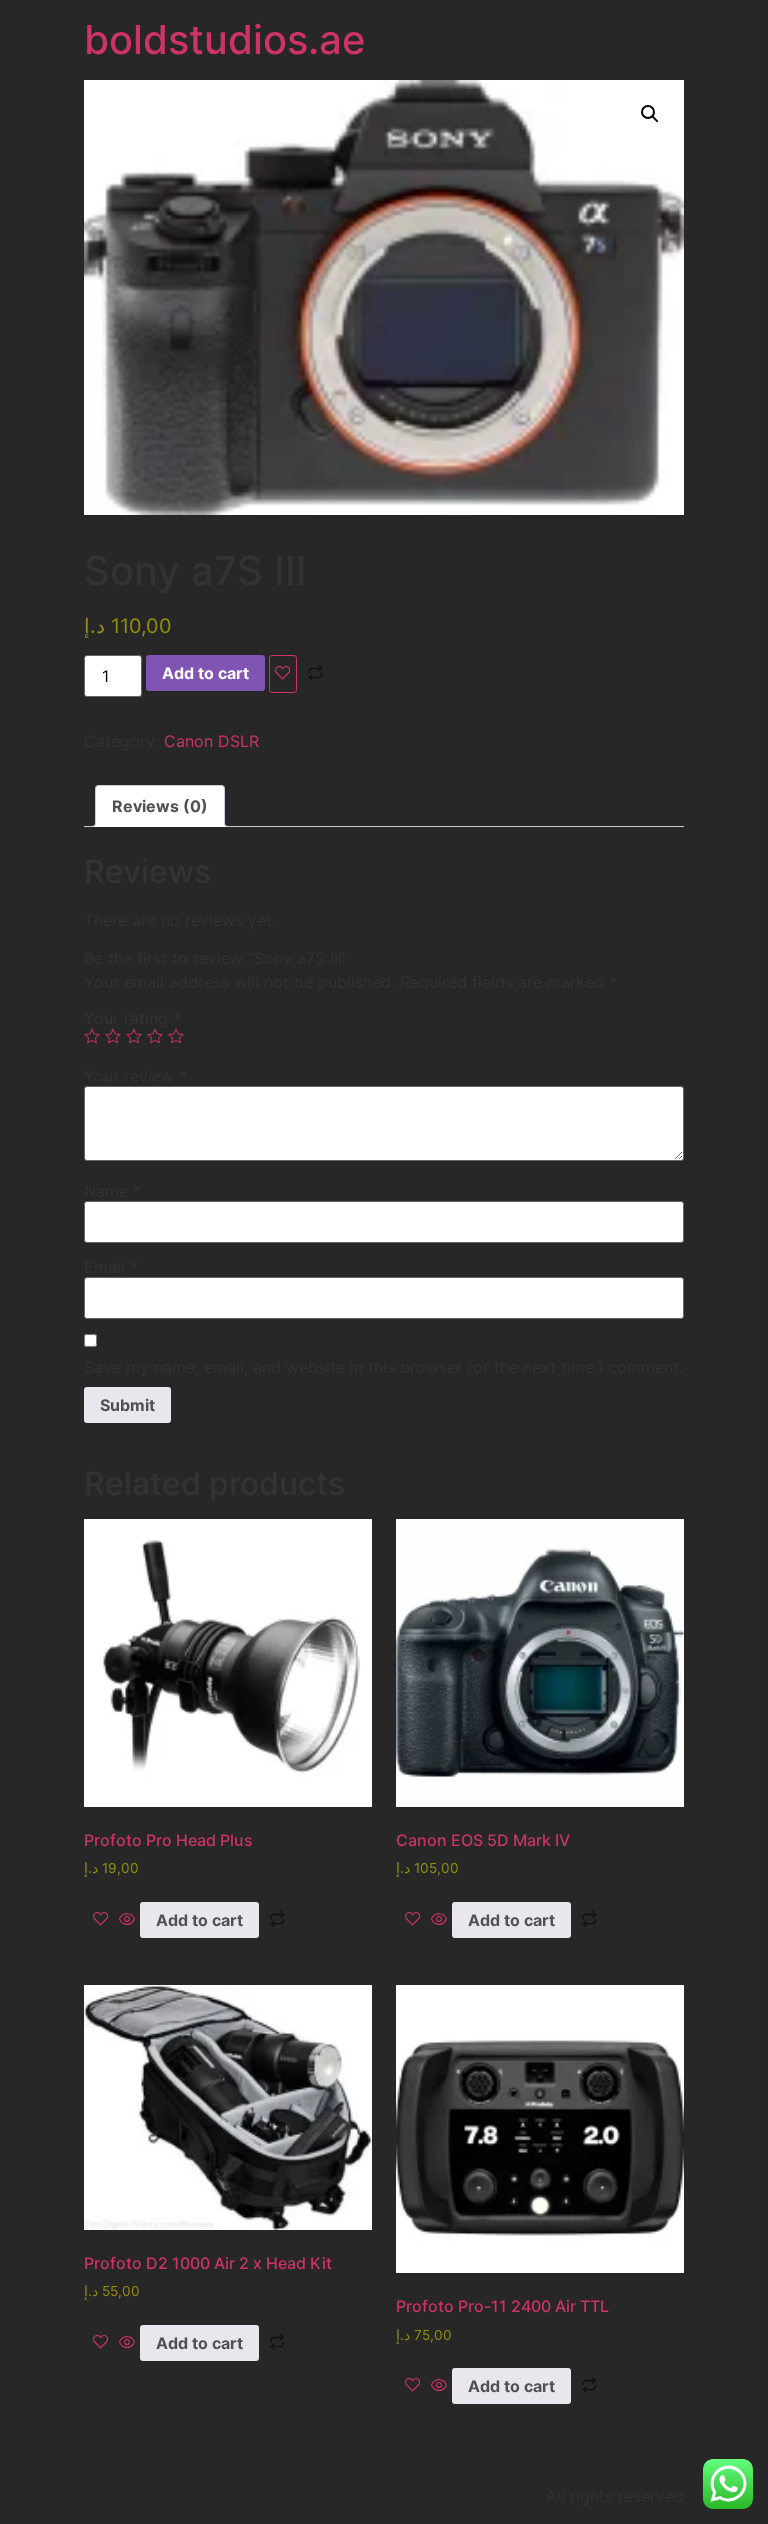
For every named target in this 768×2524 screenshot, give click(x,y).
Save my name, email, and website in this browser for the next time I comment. (383, 1367)
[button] (650, 114)
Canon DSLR (211, 741)
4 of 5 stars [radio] (155, 1036)
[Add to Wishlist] (283, 674)
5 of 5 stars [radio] (176, 1036)
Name (112, 1191)
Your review (135, 1076)
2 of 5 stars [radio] (113, 1036)
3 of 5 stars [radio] (134, 1036)
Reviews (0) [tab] (160, 806)
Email (111, 1267)
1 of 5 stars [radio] (92, 1036)
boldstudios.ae (225, 39)
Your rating (132, 1018)
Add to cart (205, 673)
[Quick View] (127, 1920)
